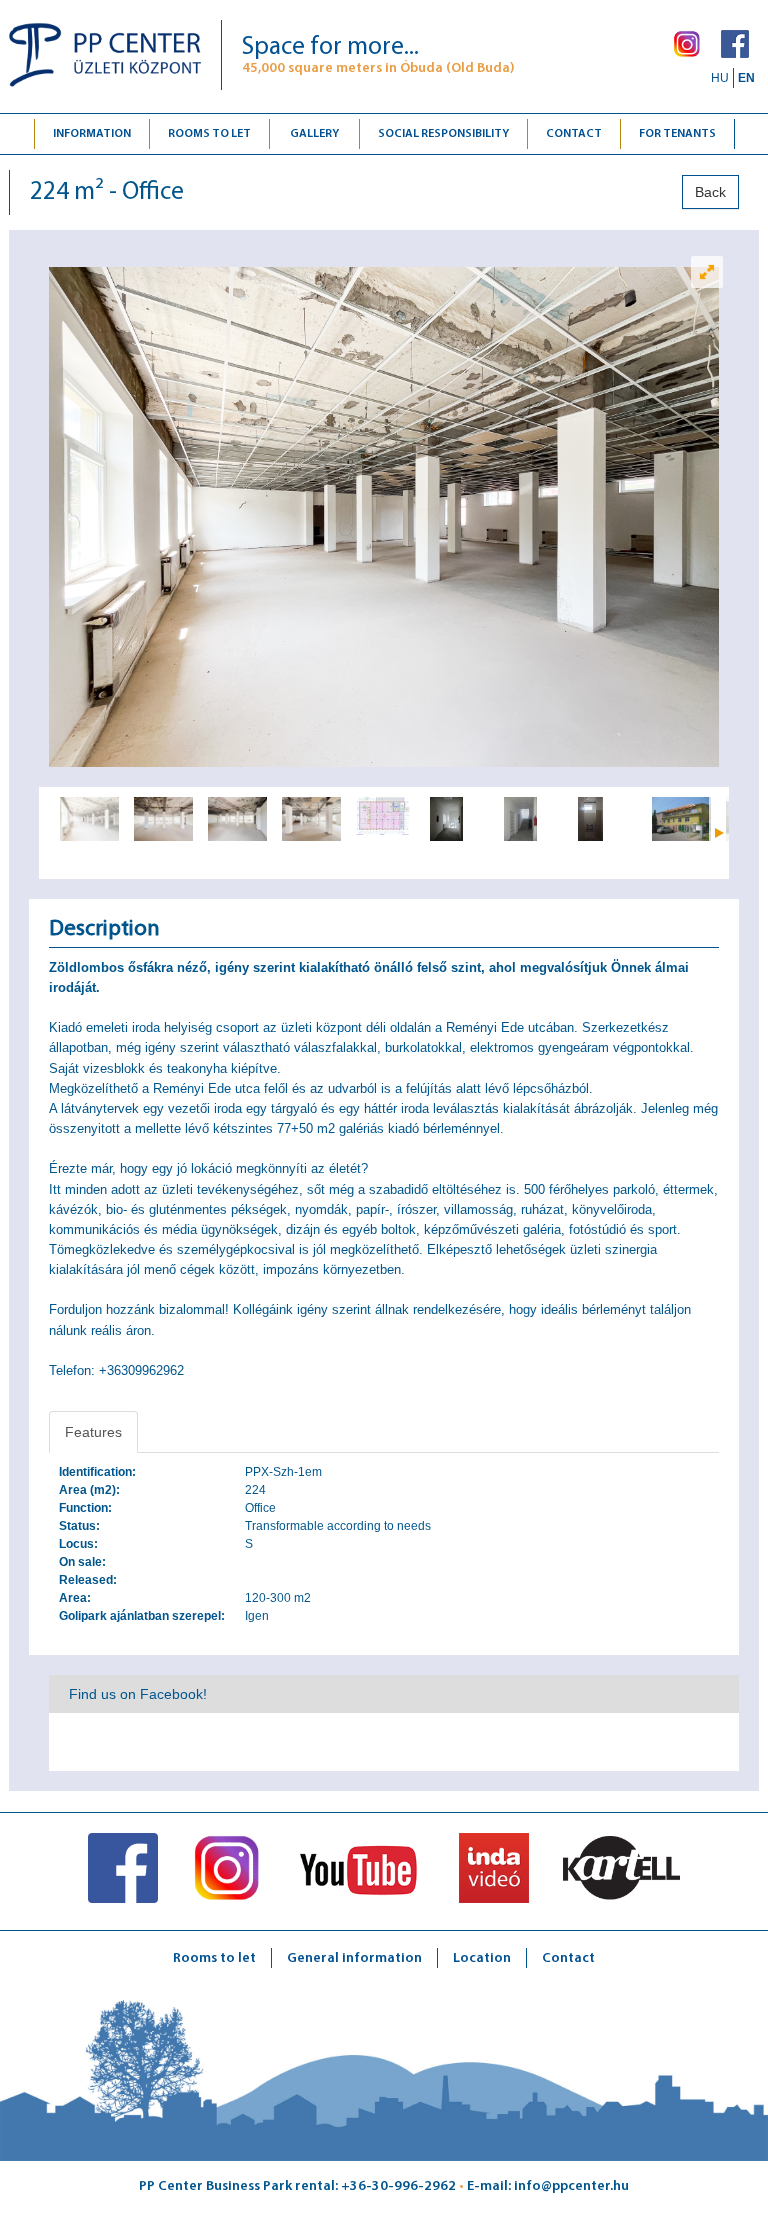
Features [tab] (93, 1432)
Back (710, 192)
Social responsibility (443, 134)
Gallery (314, 134)
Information (92, 134)
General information (354, 1958)
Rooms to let (209, 134)
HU (720, 78)
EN (746, 78)
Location (482, 1958)
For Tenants (677, 134)
